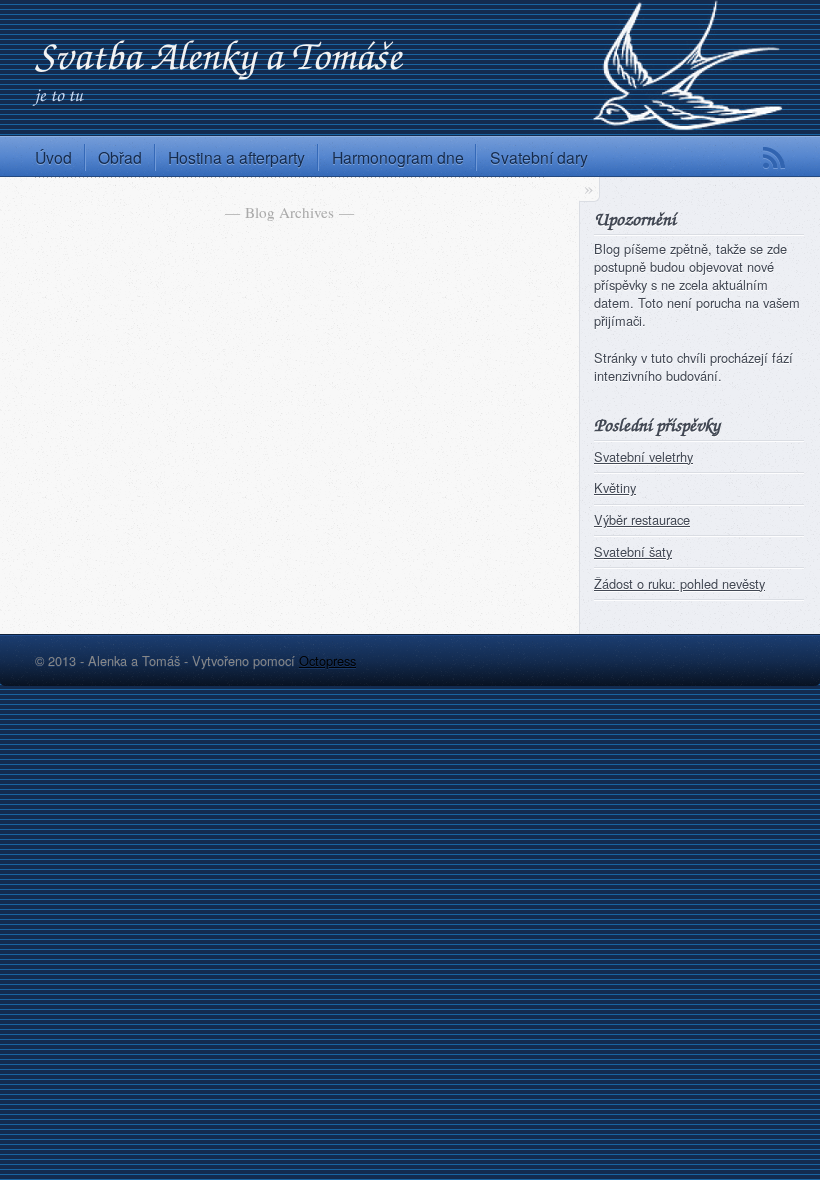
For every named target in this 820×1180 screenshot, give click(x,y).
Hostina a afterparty (236, 157)
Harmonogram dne (398, 157)
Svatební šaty (633, 551)
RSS (774, 158)
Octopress (327, 660)
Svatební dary (539, 157)
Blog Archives (289, 212)
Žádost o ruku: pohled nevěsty (679, 583)
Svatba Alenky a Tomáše (218, 54)
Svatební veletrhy (643, 456)
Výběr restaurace (642, 519)
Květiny (615, 487)
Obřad (120, 157)
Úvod (53, 157)
